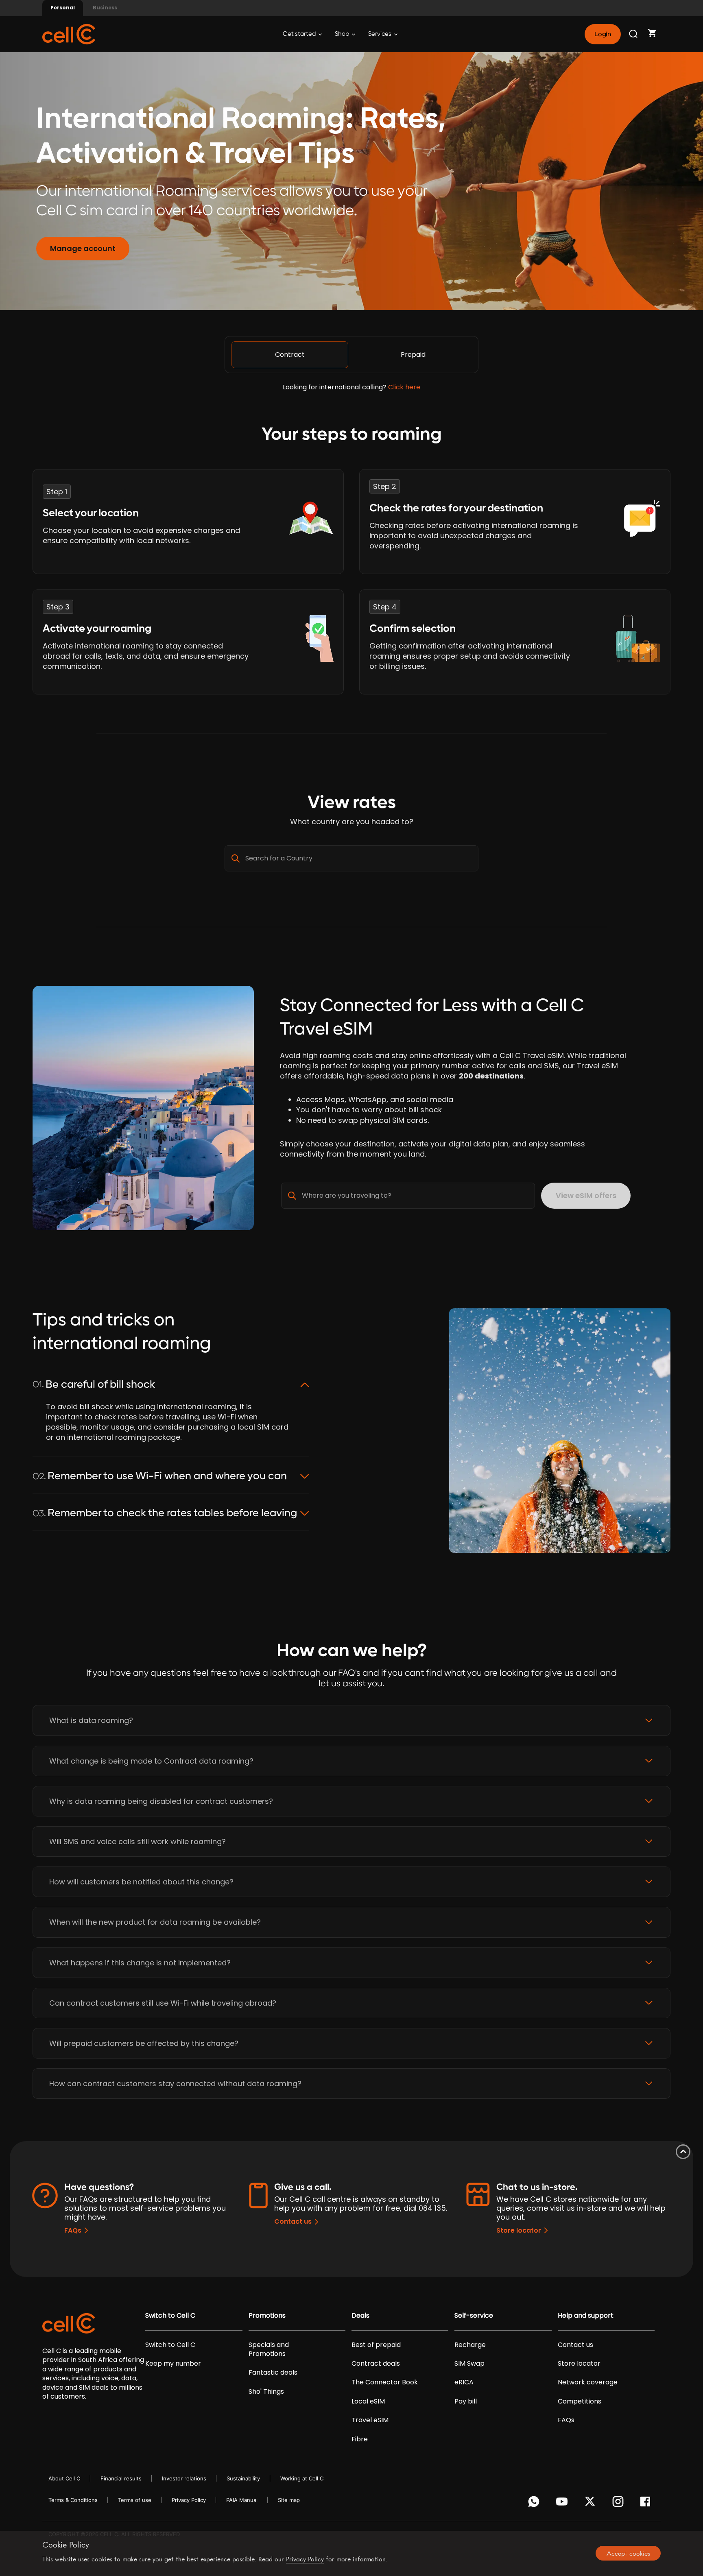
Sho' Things (266, 2392)
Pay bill (466, 2401)
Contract (290, 355)
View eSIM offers (586, 1195)
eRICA (464, 2382)
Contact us (293, 2221)
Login (603, 34)
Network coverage (588, 2382)
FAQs (73, 2230)
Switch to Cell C (170, 2316)
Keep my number (173, 2364)
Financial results (121, 2478)
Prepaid (413, 355)
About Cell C (64, 2478)
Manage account (83, 248)
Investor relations (184, 2478)
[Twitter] (591, 2504)
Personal (63, 8)
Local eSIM (368, 2401)
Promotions (267, 2316)
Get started (300, 34)
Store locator (519, 2230)
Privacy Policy (189, 2500)
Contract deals (376, 2364)
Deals (360, 2316)
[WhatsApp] (535, 2504)
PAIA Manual (242, 2500)
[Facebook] (647, 2504)
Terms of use (135, 2500)
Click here (404, 387)
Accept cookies (628, 2553)
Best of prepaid (376, 2345)
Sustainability (243, 2478)
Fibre (360, 2439)
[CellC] (69, 34)
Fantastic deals (273, 2373)
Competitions (580, 2401)
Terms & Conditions (73, 2500)
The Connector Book (385, 2382)
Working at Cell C (302, 2478)
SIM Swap (469, 2364)
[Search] (634, 34)
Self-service (474, 2316)
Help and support (586, 2316)
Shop (343, 34)
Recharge (470, 2345)
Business (105, 8)
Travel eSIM (370, 2420)
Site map (289, 2500)
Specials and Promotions (269, 2349)
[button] (351, 1720)
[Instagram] (619, 2504)
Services (380, 34)
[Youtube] (563, 2504)
